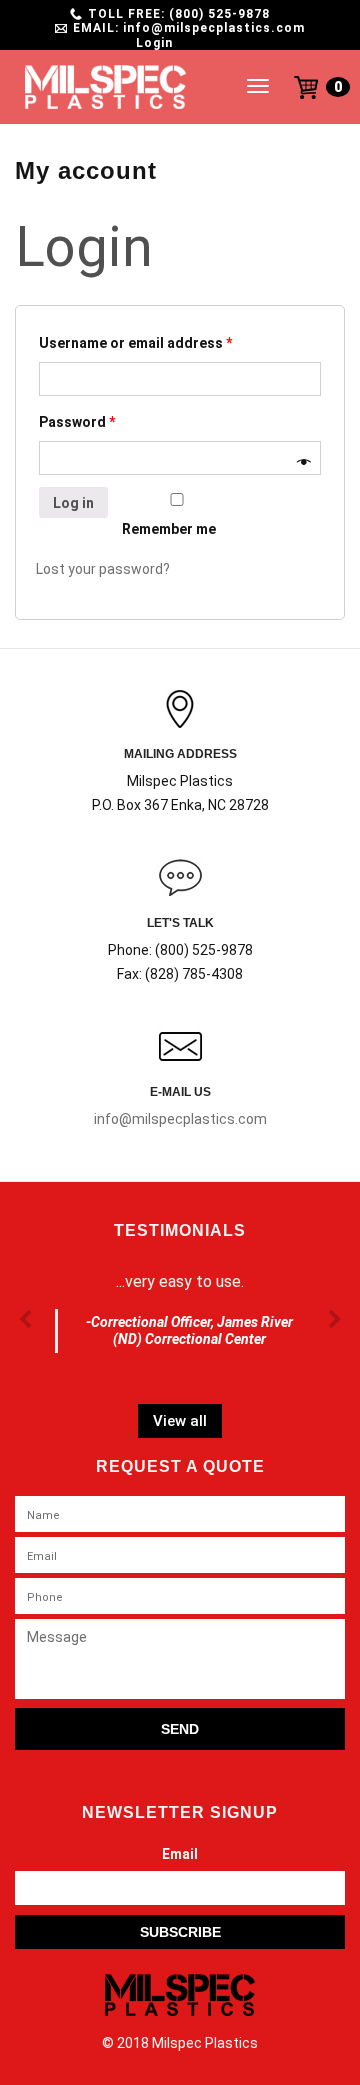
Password (77, 422)
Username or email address (135, 343)
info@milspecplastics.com (180, 1119)
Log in (73, 503)
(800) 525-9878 (219, 14)
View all (180, 1421)
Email (180, 1854)
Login (154, 43)
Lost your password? (103, 569)
